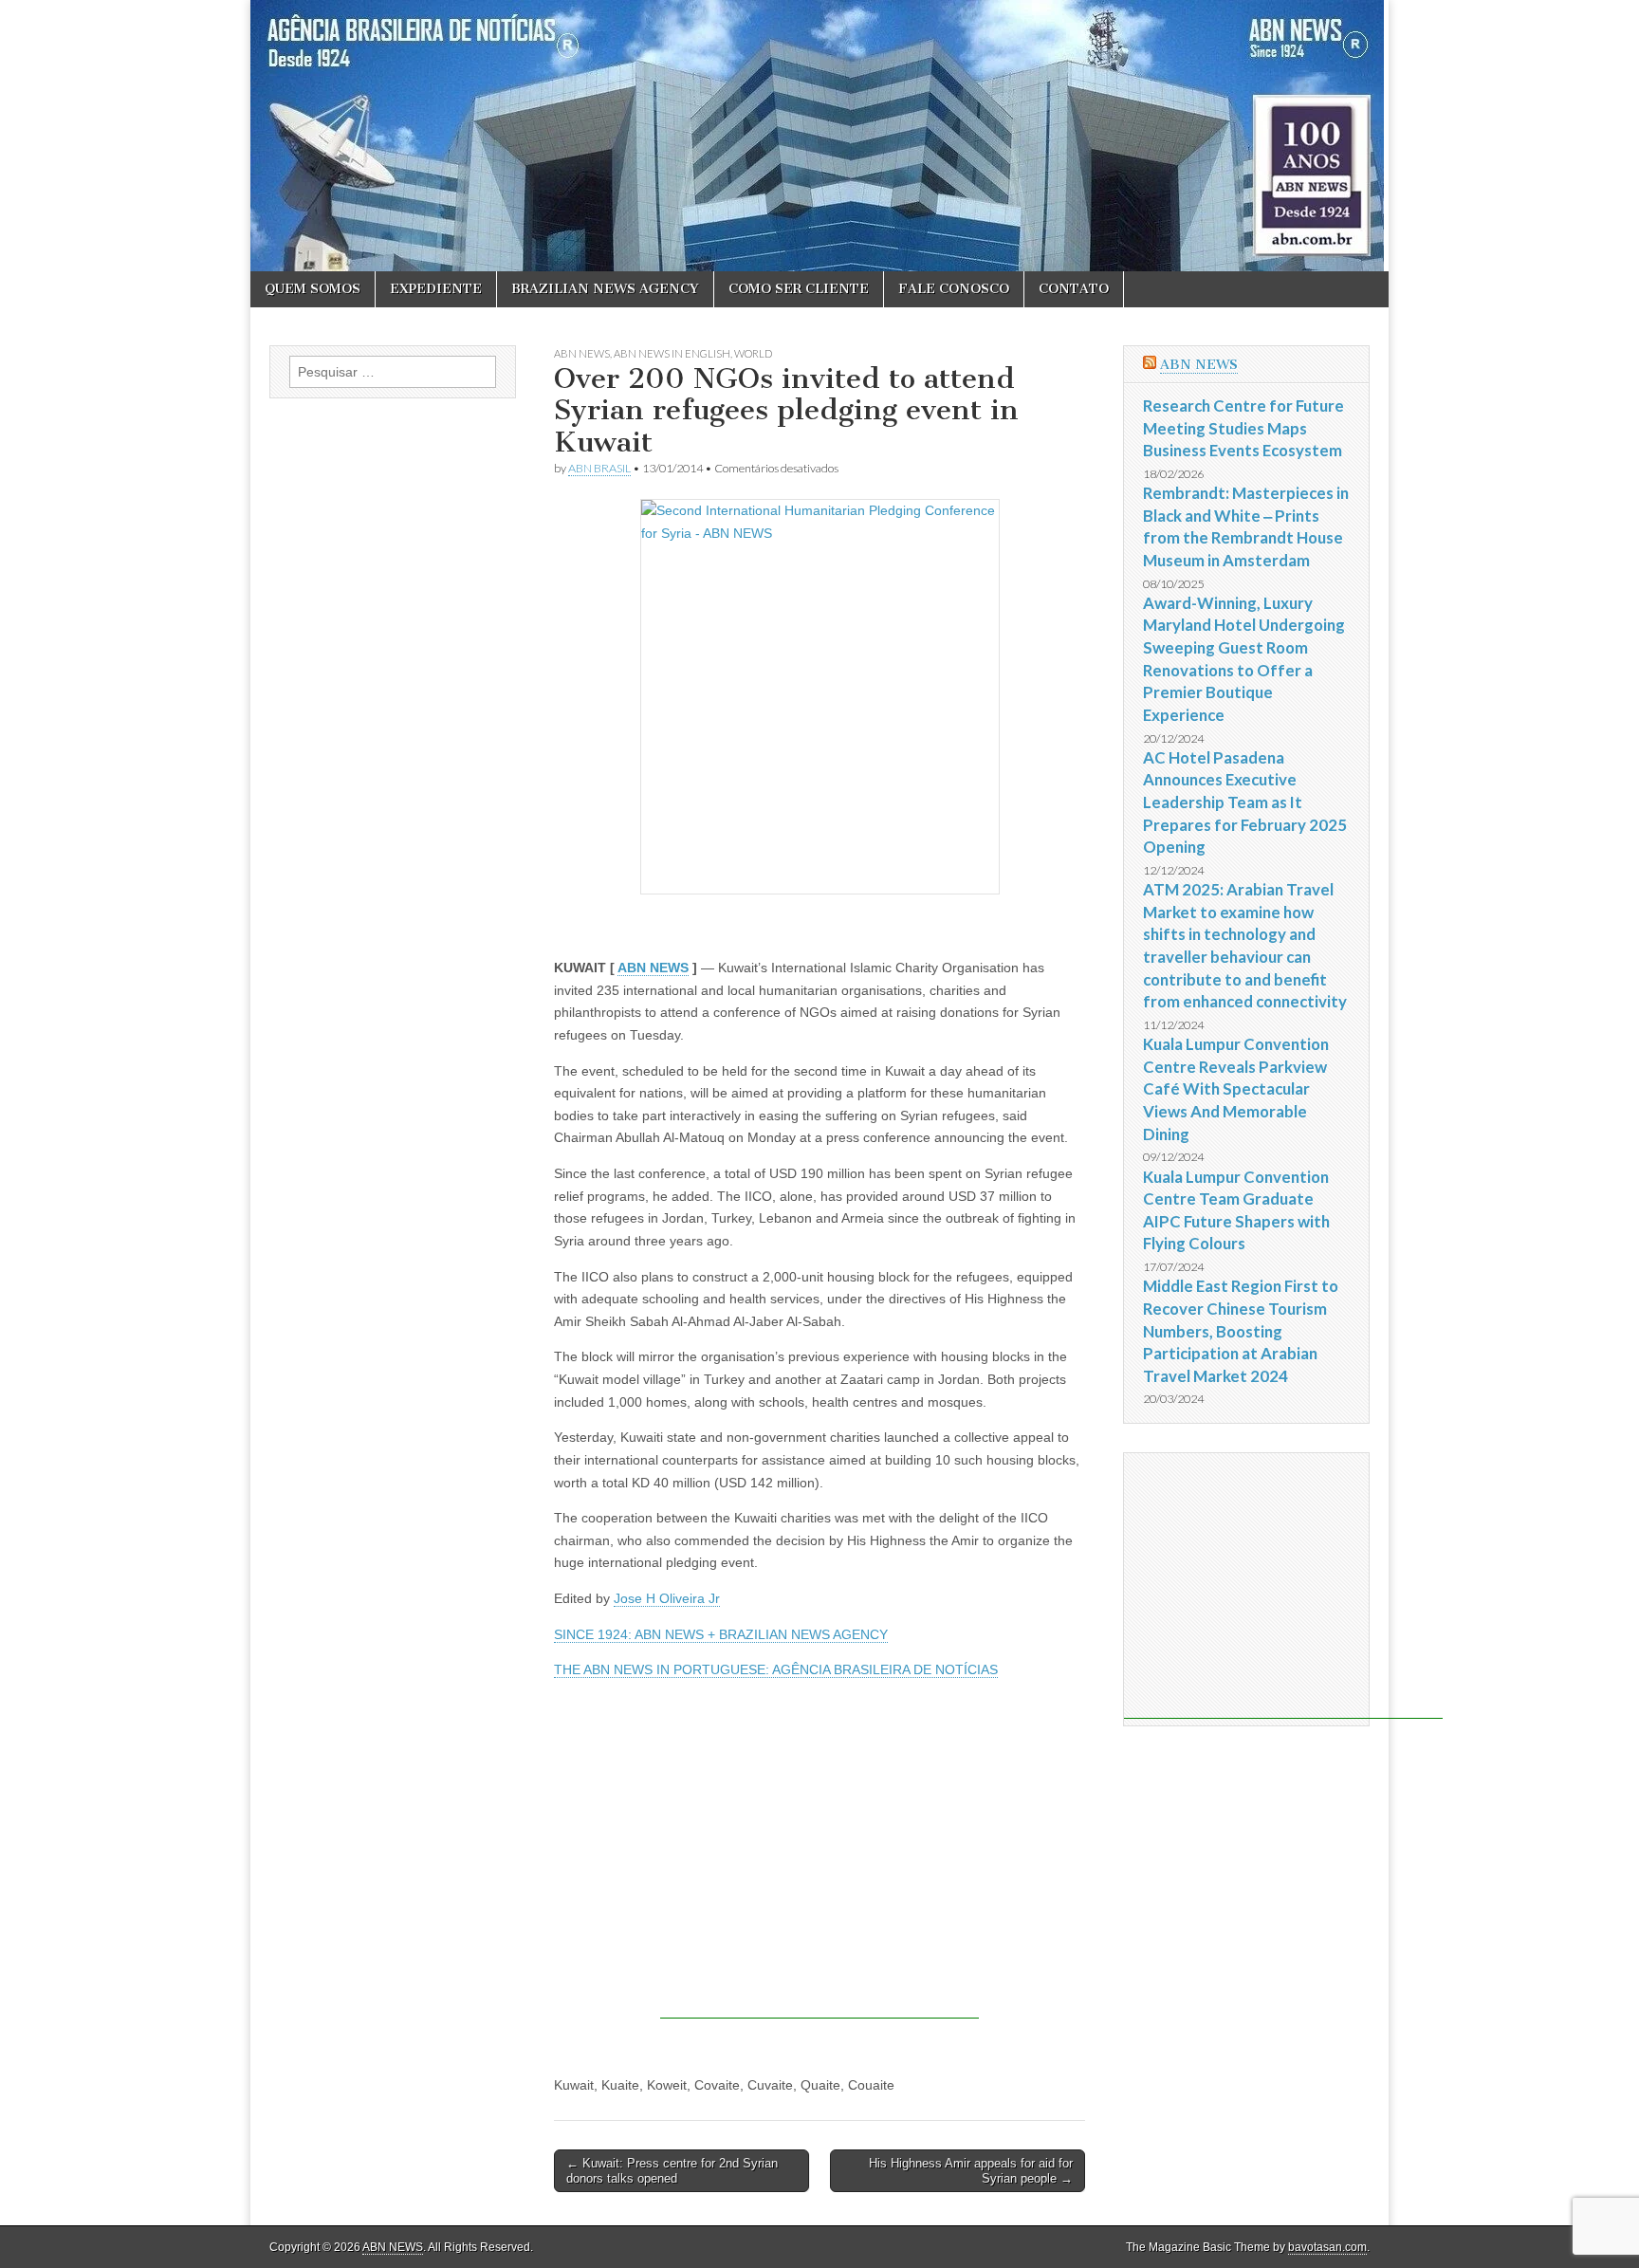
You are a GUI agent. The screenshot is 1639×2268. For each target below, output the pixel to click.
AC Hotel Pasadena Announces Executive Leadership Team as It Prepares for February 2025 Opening (1245, 802)
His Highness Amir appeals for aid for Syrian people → (971, 2171)
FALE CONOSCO (954, 289)
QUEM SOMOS (313, 289)
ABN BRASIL (599, 468)
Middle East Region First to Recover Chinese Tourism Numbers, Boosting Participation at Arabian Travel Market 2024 (1241, 1331)
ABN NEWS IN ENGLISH (672, 353)
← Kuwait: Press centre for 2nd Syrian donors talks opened (672, 2171)
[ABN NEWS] (819, 136)
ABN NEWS (582, 353)
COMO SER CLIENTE (799, 289)
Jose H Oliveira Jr (667, 1598)
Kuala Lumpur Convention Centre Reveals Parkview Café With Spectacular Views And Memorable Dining (1236, 1089)
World (753, 353)
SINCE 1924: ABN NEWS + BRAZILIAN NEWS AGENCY (721, 1634)
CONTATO (1074, 289)
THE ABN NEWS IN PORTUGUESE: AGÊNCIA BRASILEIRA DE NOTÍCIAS (776, 1669)
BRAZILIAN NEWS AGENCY (605, 289)
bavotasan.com (1327, 2247)
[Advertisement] (819, 1886)
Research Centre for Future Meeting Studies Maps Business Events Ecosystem (1243, 428)
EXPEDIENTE (436, 289)
